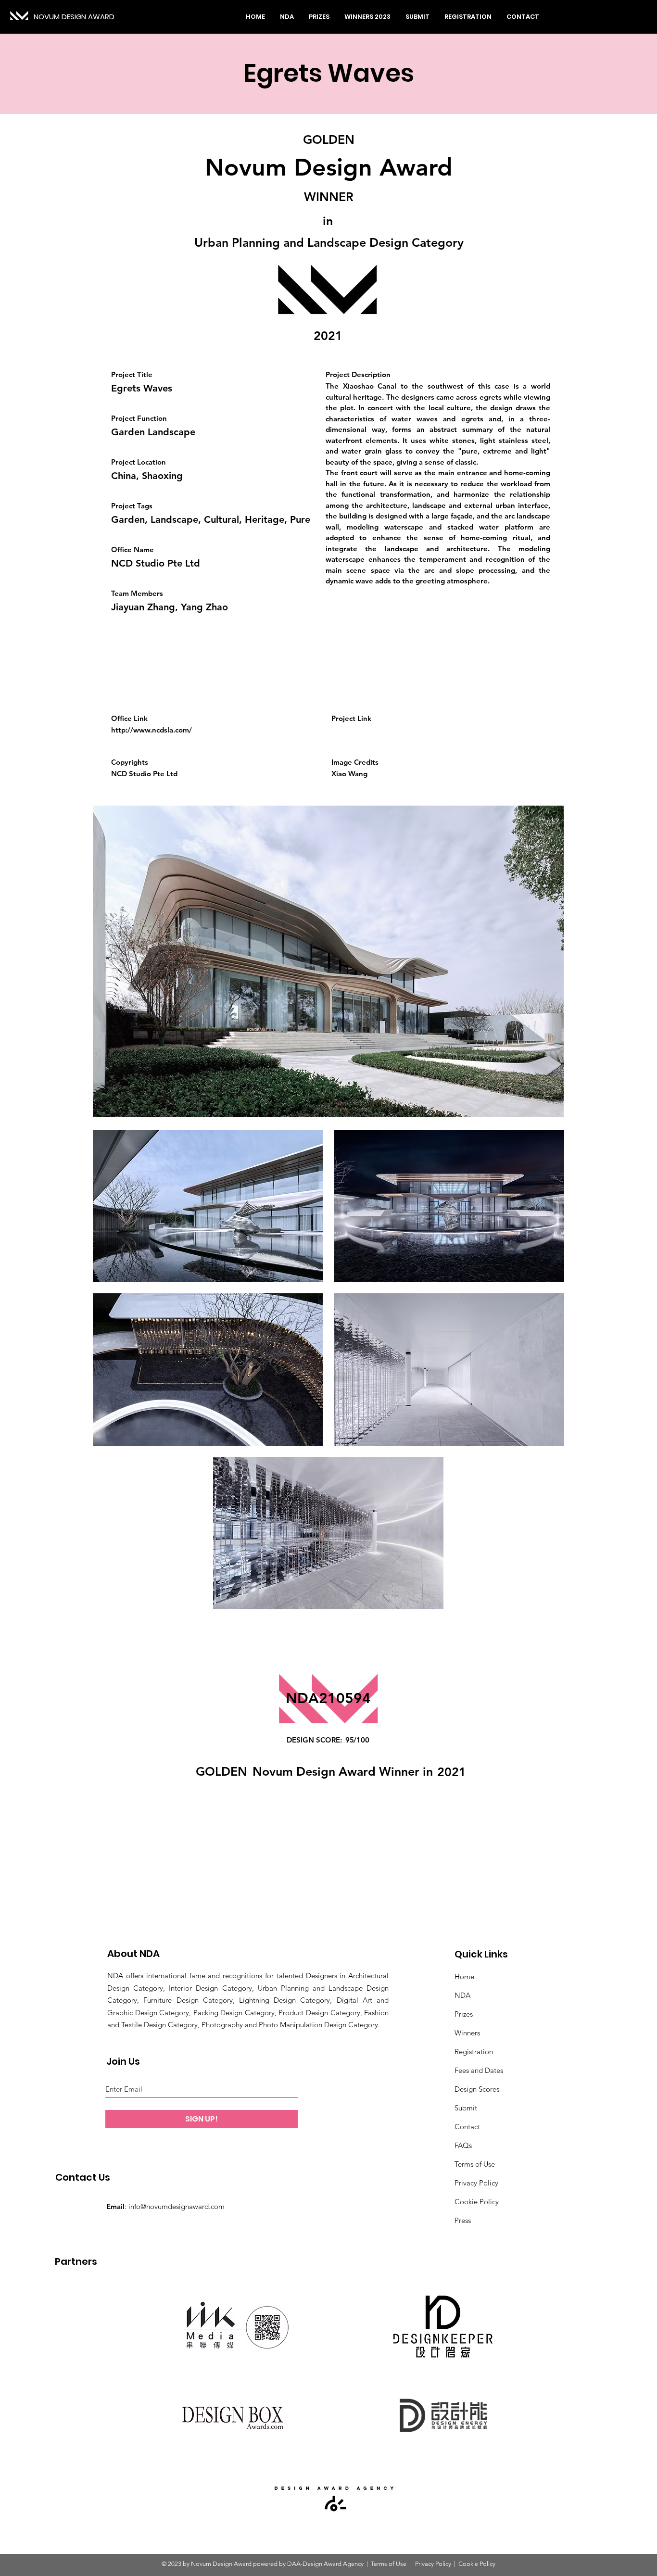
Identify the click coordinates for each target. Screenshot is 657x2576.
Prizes (464, 2014)
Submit (466, 2108)
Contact (467, 2127)
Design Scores (477, 2089)
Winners (467, 2033)
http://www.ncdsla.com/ (152, 730)
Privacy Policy (476, 2183)
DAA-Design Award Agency (325, 2564)
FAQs (463, 2145)
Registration (474, 2052)
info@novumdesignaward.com (177, 2206)
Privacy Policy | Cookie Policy (455, 2564)
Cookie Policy (477, 2202)
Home (464, 1976)
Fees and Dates (479, 2070)
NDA (462, 1995)
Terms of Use (475, 2164)
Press (463, 2220)
